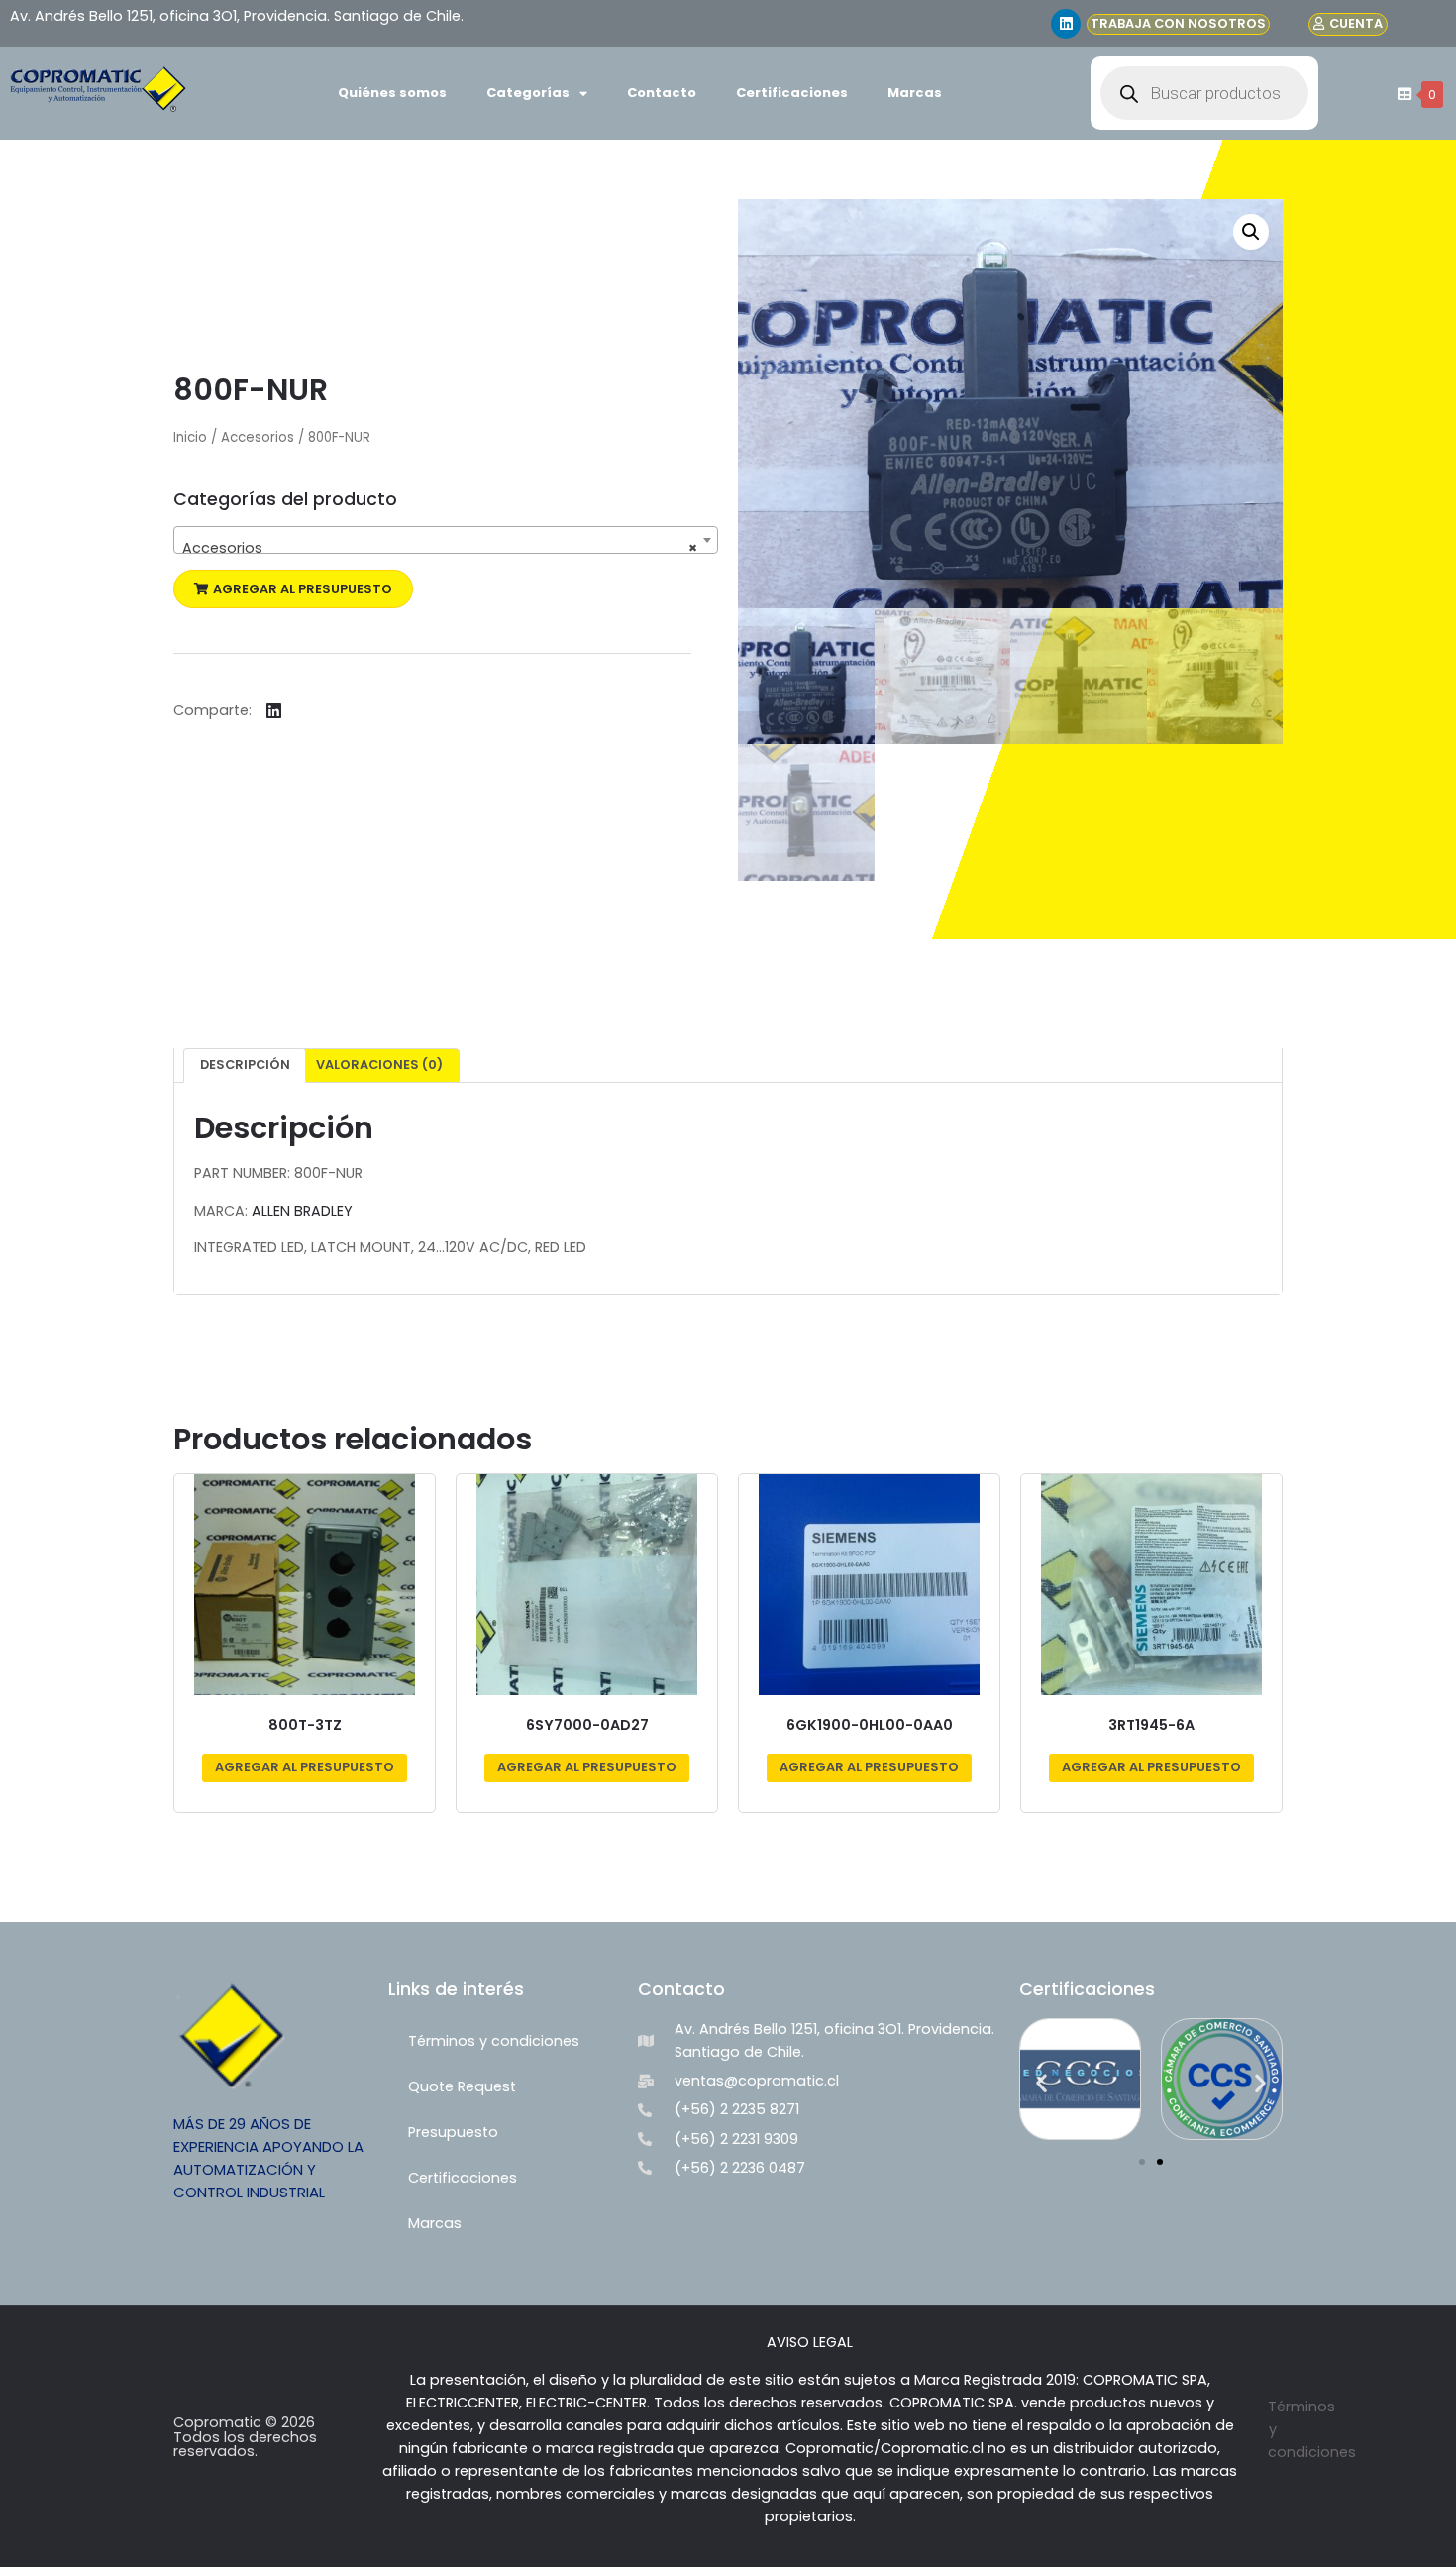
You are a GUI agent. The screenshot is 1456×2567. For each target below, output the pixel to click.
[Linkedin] (1066, 24)
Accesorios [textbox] (440, 548)
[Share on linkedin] (274, 711)
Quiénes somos (392, 93)
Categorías (528, 93)
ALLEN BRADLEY (302, 1211)
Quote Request (462, 2086)
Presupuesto (453, 2132)
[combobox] (446, 540)
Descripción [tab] (245, 1065)
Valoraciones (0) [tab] (379, 1065)
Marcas (915, 93)
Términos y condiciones (494, 2041)
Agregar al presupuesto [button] (305, 1767)
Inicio (190, 437)
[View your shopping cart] (1402, 94)
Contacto (662, 93)
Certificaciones (792, 93)
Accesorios (258, 437)
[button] (293, 589)
